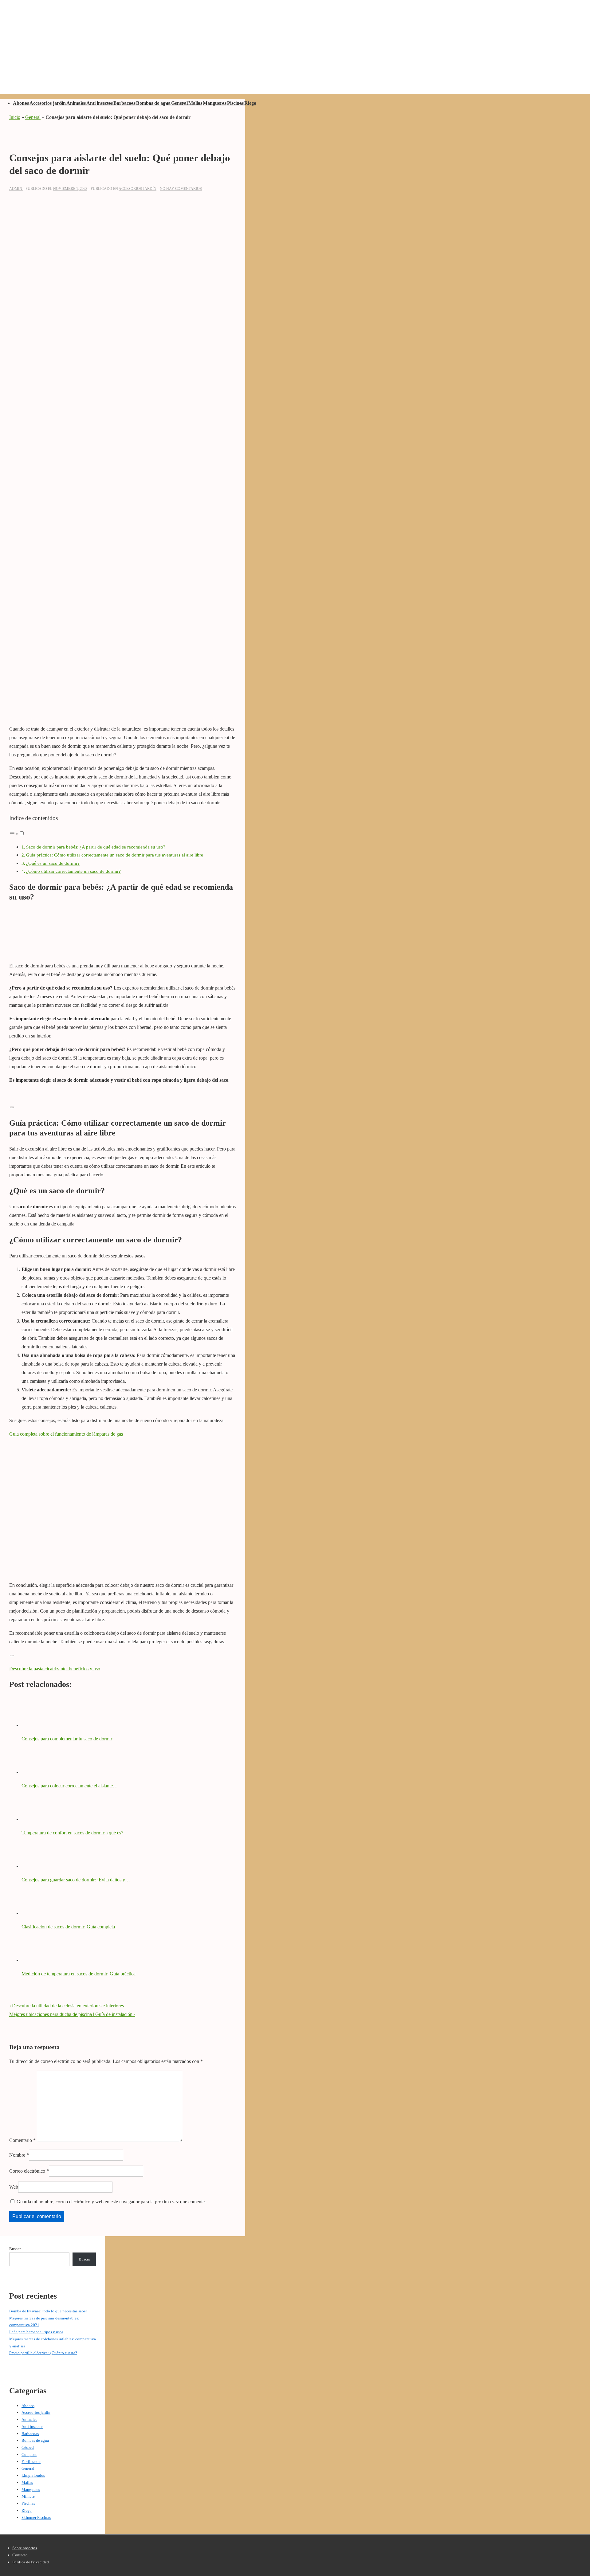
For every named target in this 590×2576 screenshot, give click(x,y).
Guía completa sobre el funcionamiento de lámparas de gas (66, 1434)
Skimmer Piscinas (36, 2517)
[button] (17, 834)
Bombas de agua (153, 103)
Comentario (22, 2140)
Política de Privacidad (31, 2562)
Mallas (195, 103)
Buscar (15, 2249)
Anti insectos (100, 103)
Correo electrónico (27, 2171)
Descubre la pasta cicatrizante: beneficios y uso (55, 1669)
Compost (29, 2454)
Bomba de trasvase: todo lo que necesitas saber (48, 2311)
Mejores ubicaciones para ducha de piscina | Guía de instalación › (72, 2014)
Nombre (17, 2155)
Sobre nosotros (25, 2548)
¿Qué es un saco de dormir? (53, 863)
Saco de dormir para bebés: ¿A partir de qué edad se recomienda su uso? (96, 847)
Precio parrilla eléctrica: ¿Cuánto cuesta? (43, 2353)
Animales (76, 103)
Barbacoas (124, 103)
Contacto (20, 2555)
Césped (28, 2447)
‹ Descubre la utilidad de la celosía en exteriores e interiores (67, 2006)
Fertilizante (31, 2462)
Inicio (15, 117)
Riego (250, 103)
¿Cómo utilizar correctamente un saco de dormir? (73, 871)
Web (14, 2187)
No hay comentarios (181, 189)
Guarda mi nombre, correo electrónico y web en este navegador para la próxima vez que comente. (111, 2202)
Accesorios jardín (48, 103)
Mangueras (215, 103)
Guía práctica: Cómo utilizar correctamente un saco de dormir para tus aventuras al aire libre (115, 855)
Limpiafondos (33, 2475)
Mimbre (28, 2496)
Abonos (21, 103)
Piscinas (235, 103)
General (179, 103)
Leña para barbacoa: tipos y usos (36, 2332)
